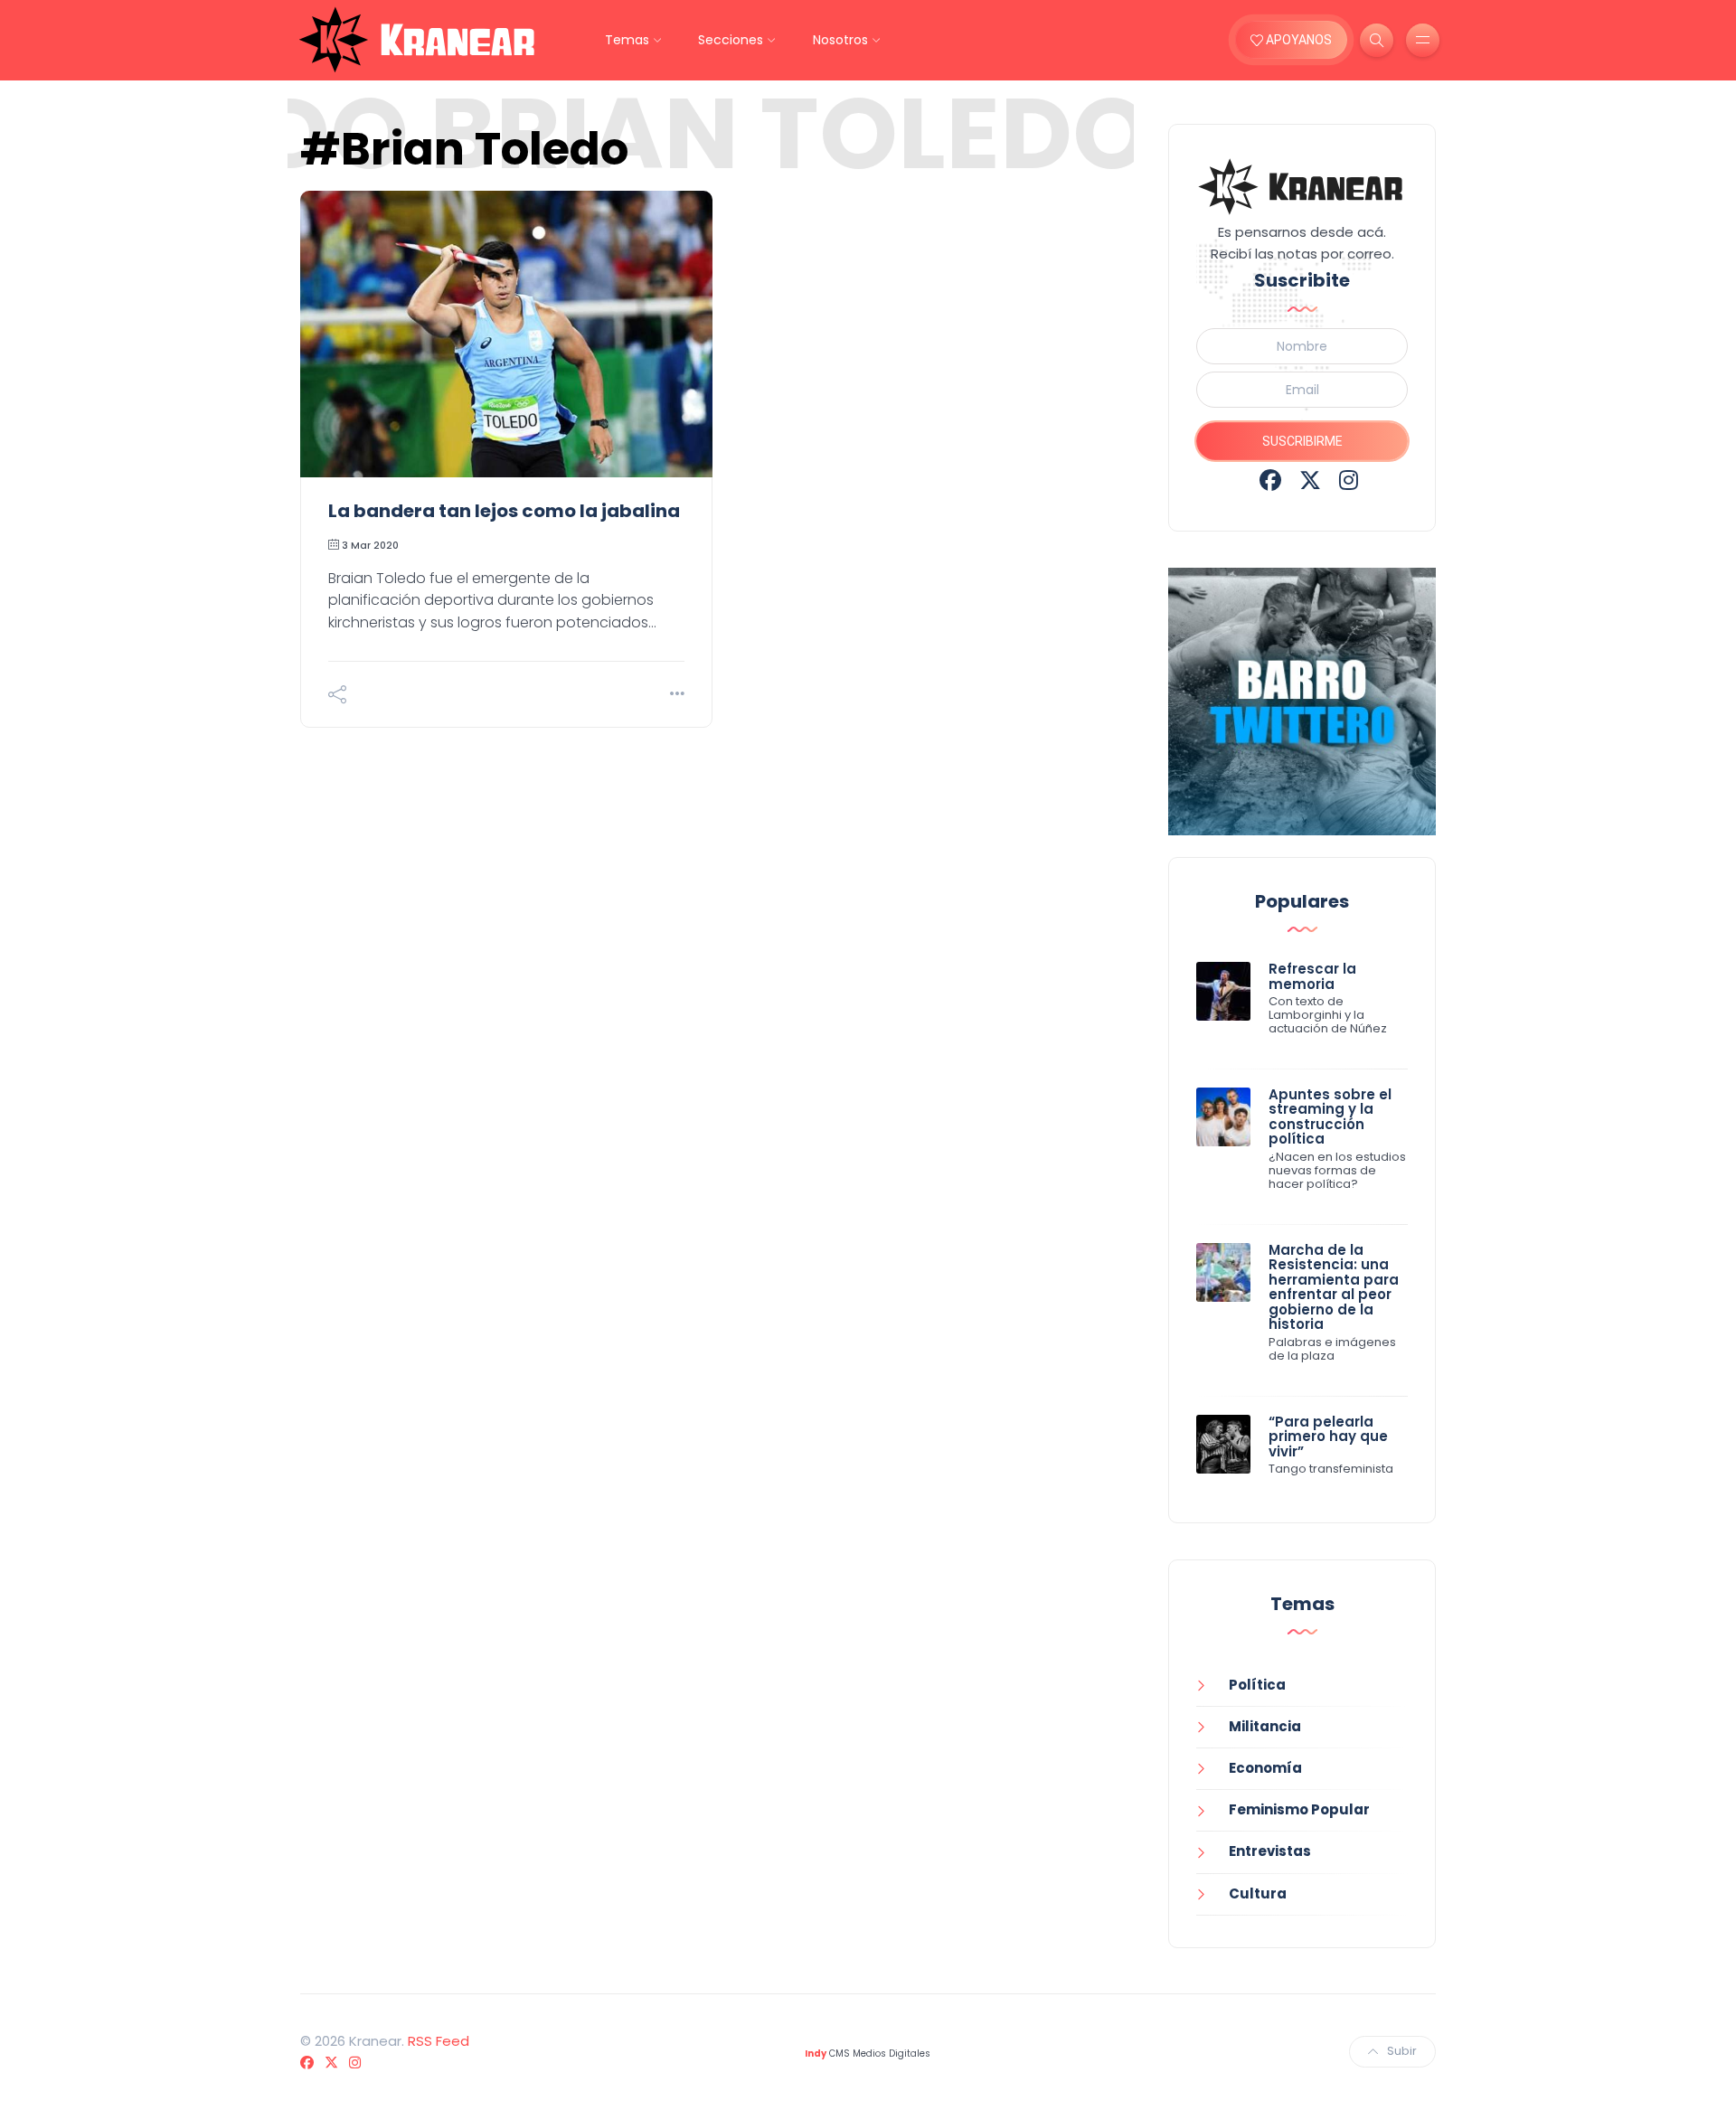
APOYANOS (1297, 40)
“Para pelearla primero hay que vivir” (1328, 1436)
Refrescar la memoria (1312, 976)
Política (1257, 1685)
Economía (1265, 1768)
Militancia (1265, 1726)
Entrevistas (1270, 1851)
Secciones (731, 40)
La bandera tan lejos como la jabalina (504, 511)
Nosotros (840, 40)
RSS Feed (439, 2041)
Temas (627, 40)
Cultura (1258, 1893)
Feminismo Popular (1299, 1809)
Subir (1402, 2051)
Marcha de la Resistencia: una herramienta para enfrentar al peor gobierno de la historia (1334, 1287)
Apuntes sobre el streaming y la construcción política (1330, 1117)
